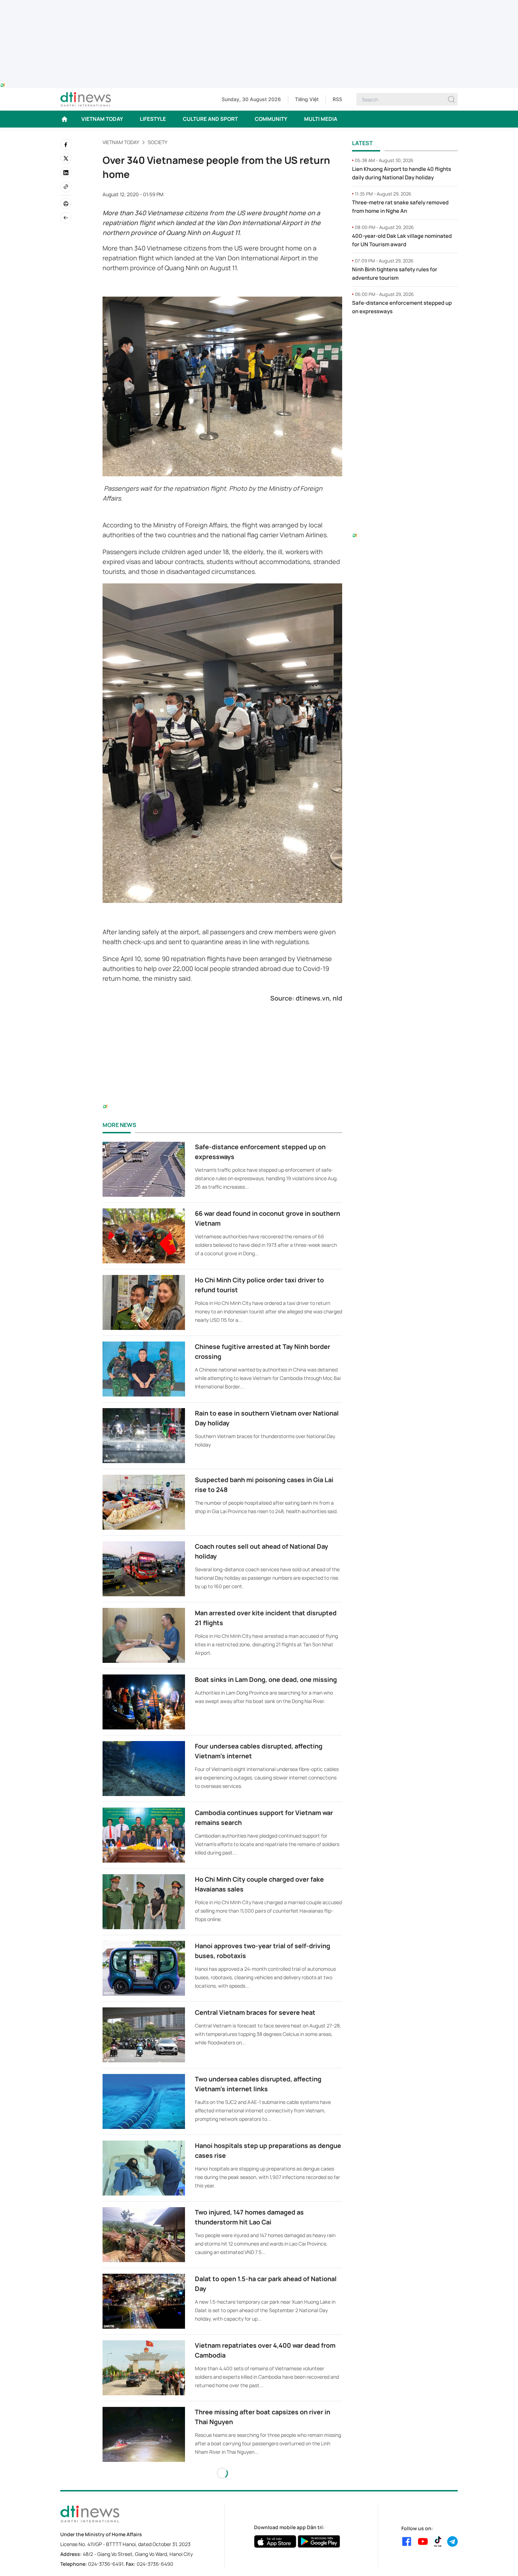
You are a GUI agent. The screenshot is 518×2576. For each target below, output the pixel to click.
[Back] (66, 218)
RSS (337, 99)
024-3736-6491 (106, 2564)
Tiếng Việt (307, 99)
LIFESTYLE (153, 119)
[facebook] (66, 144)
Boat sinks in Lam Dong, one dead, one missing (266, 1679)
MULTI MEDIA (321, 119)
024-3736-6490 (155, 2564)
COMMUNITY (271, 119)
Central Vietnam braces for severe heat (255, 2012)
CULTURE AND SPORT (210, 119)
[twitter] (66, 159)
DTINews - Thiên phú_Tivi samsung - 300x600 (405, 335)
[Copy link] (66, 187)
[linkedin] (66, 173)
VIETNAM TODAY (102, 119)
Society (158, 142)
